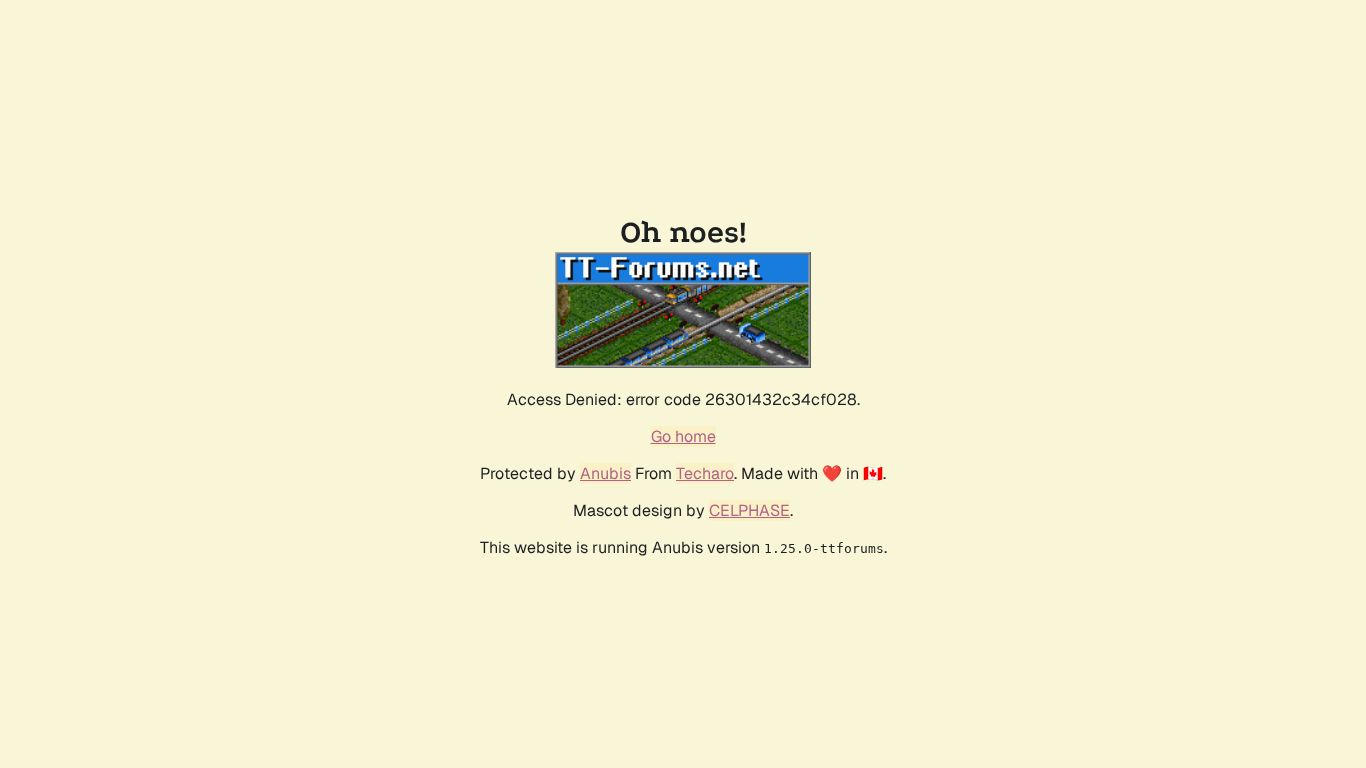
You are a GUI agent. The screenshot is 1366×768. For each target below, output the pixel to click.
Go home (683, 436)
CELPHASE (749, 510)
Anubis (605, 473)
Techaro (705, 473)
